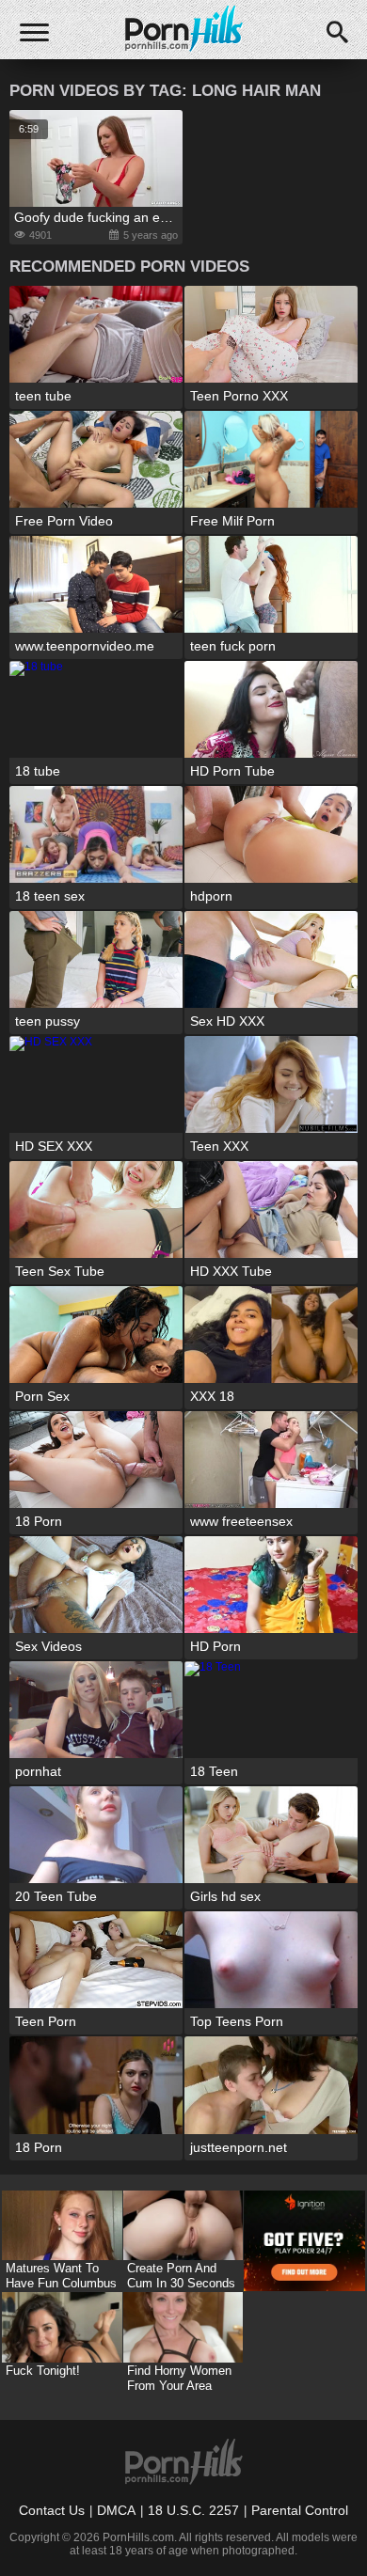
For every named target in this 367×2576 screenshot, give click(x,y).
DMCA (116, 2510)
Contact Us (52, 2510)
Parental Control (300, 2510)
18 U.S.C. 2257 (193, 2510)
